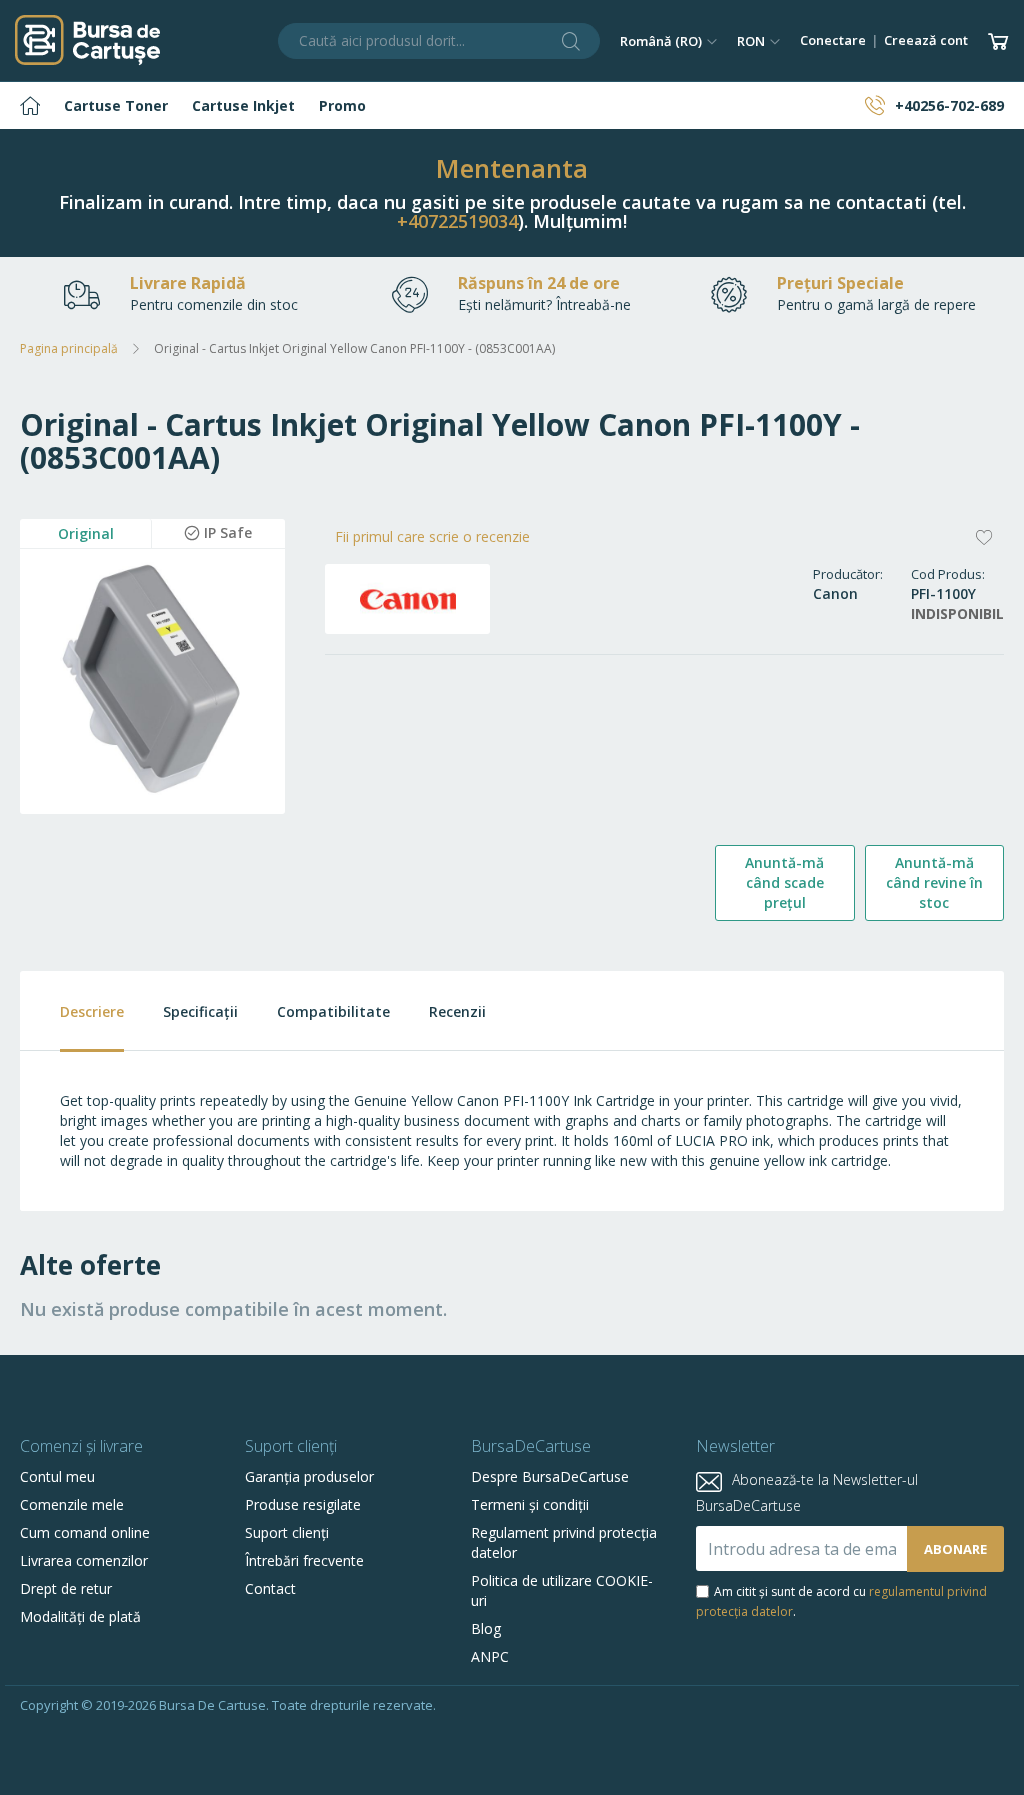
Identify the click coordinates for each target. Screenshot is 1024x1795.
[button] (668, 41)
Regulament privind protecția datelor (564, 1542)
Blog (486, 1628)
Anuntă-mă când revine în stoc (934, 882)
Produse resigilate (303, 1504)
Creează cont (926, 40)
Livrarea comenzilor (84, 1560)
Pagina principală (69, 348)
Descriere (92, 1011)
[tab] (72, 1011)
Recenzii (457, 1011)
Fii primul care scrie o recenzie (432, 536)
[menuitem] (30, 105)
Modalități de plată (80, 1616)
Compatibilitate (333, 1011)
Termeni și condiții (530, 1504)
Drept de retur (66, 1588)
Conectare (833, 40)
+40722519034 (457, 221)
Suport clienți (287, 1532)
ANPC (490, 1656)
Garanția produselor (309, 1476)
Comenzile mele (72, 1504)
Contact (270, 1588)
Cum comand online (85, 1532)
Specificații (200, 1011)
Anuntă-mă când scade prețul (784, 882)
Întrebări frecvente (304, 1560)
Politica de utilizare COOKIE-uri (562, 1590)
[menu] (512, 105)
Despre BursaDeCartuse (550, 1476)
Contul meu (57, 1476)
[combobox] (439, 41)
